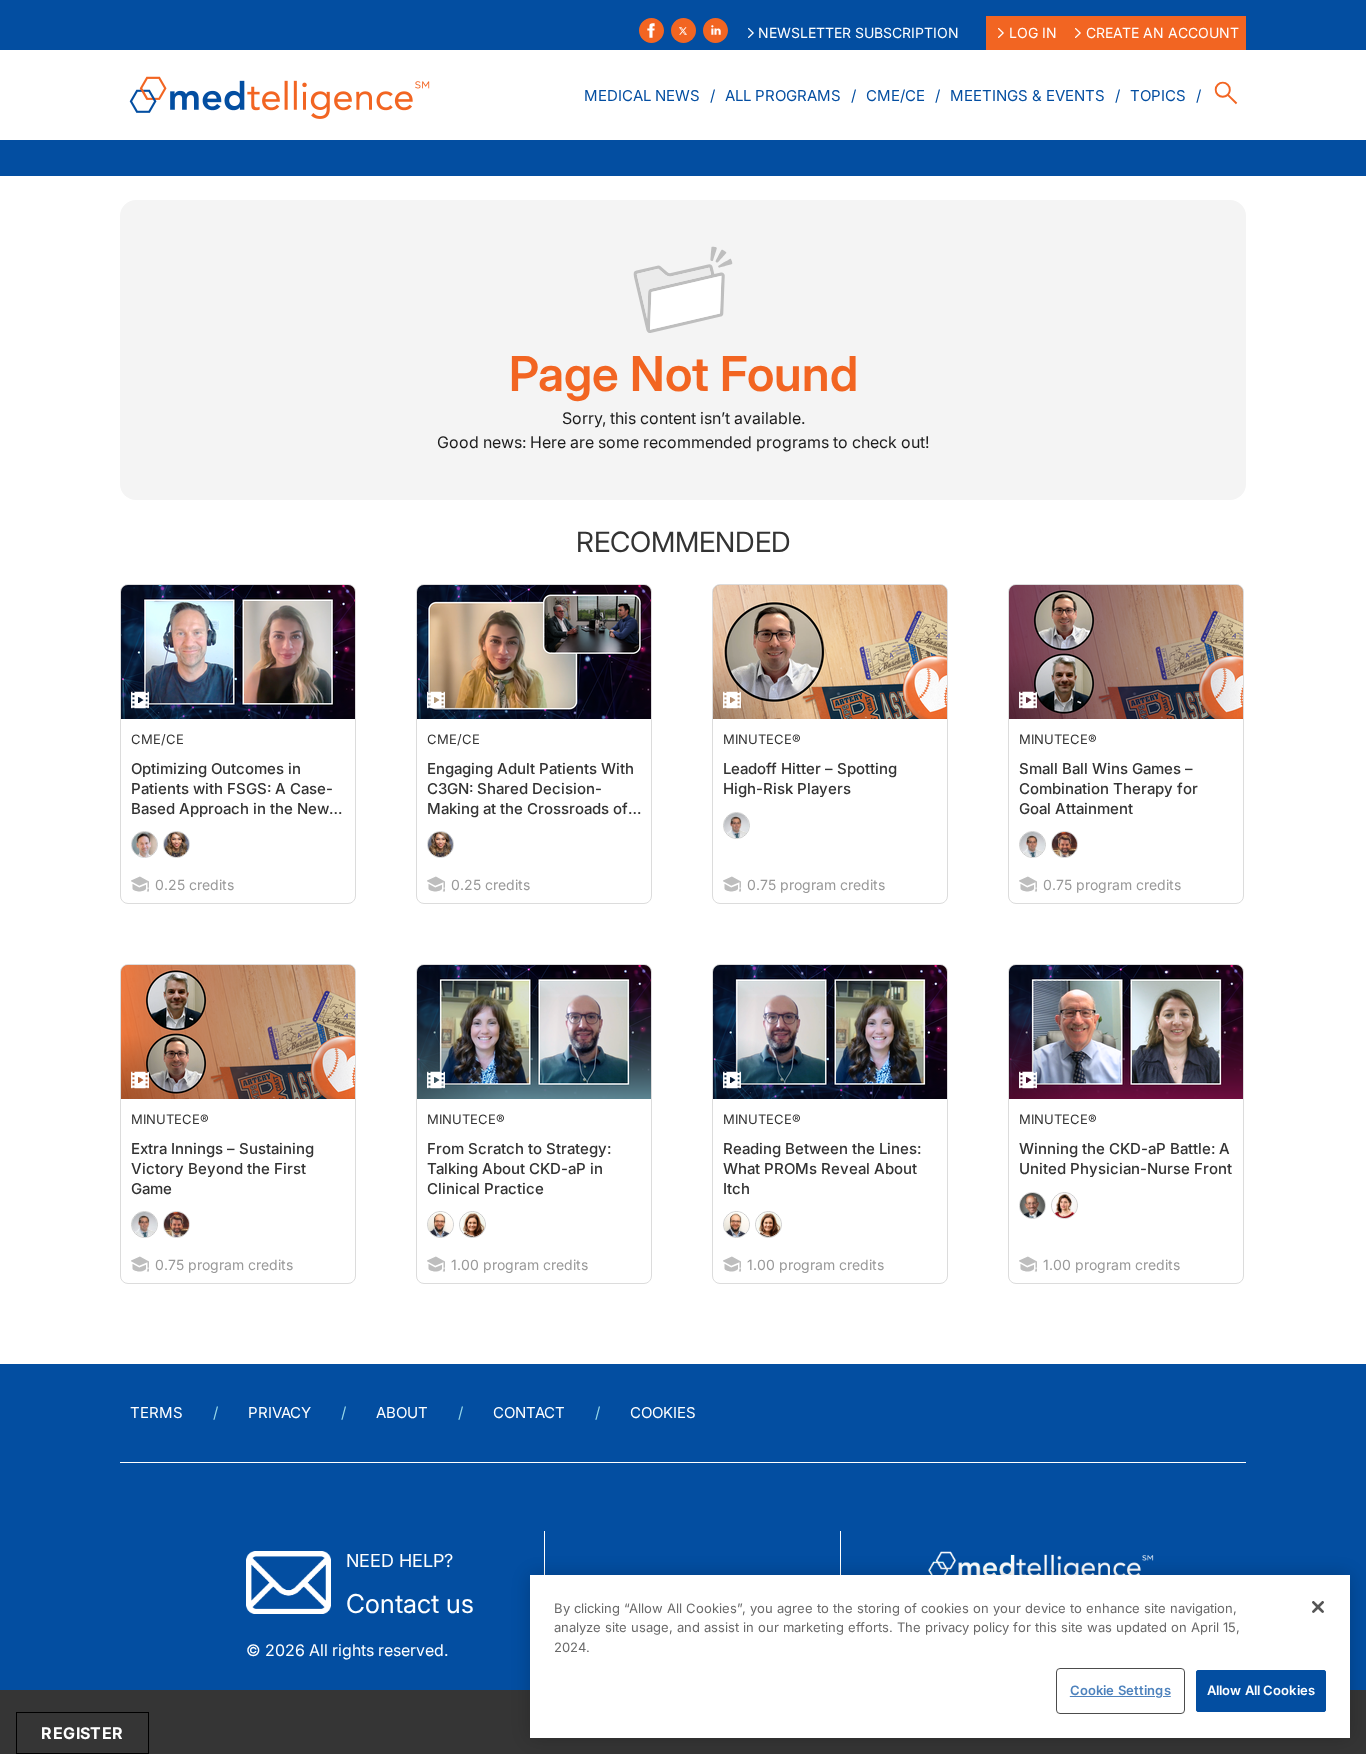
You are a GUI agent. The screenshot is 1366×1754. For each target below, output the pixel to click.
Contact (529, 1412)
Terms (156, 1412)
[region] (940, 1656)
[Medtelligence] (280, 95)
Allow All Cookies (1261, 1690)
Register (82, 1733)
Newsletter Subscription (858, 32)
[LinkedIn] (715, 30)
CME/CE (895, 95)
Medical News (642, 95)
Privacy (279, 1412)
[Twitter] (683, 30)
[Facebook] (651, 30)
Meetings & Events (1027, 95)
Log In (1033, 32)
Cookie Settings (1120, 1690)
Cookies (663, 1412)
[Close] (1318, 1607)
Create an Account (1162, 32)
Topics (1158, 95)
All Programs (783, 95)
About (402, 1412)
